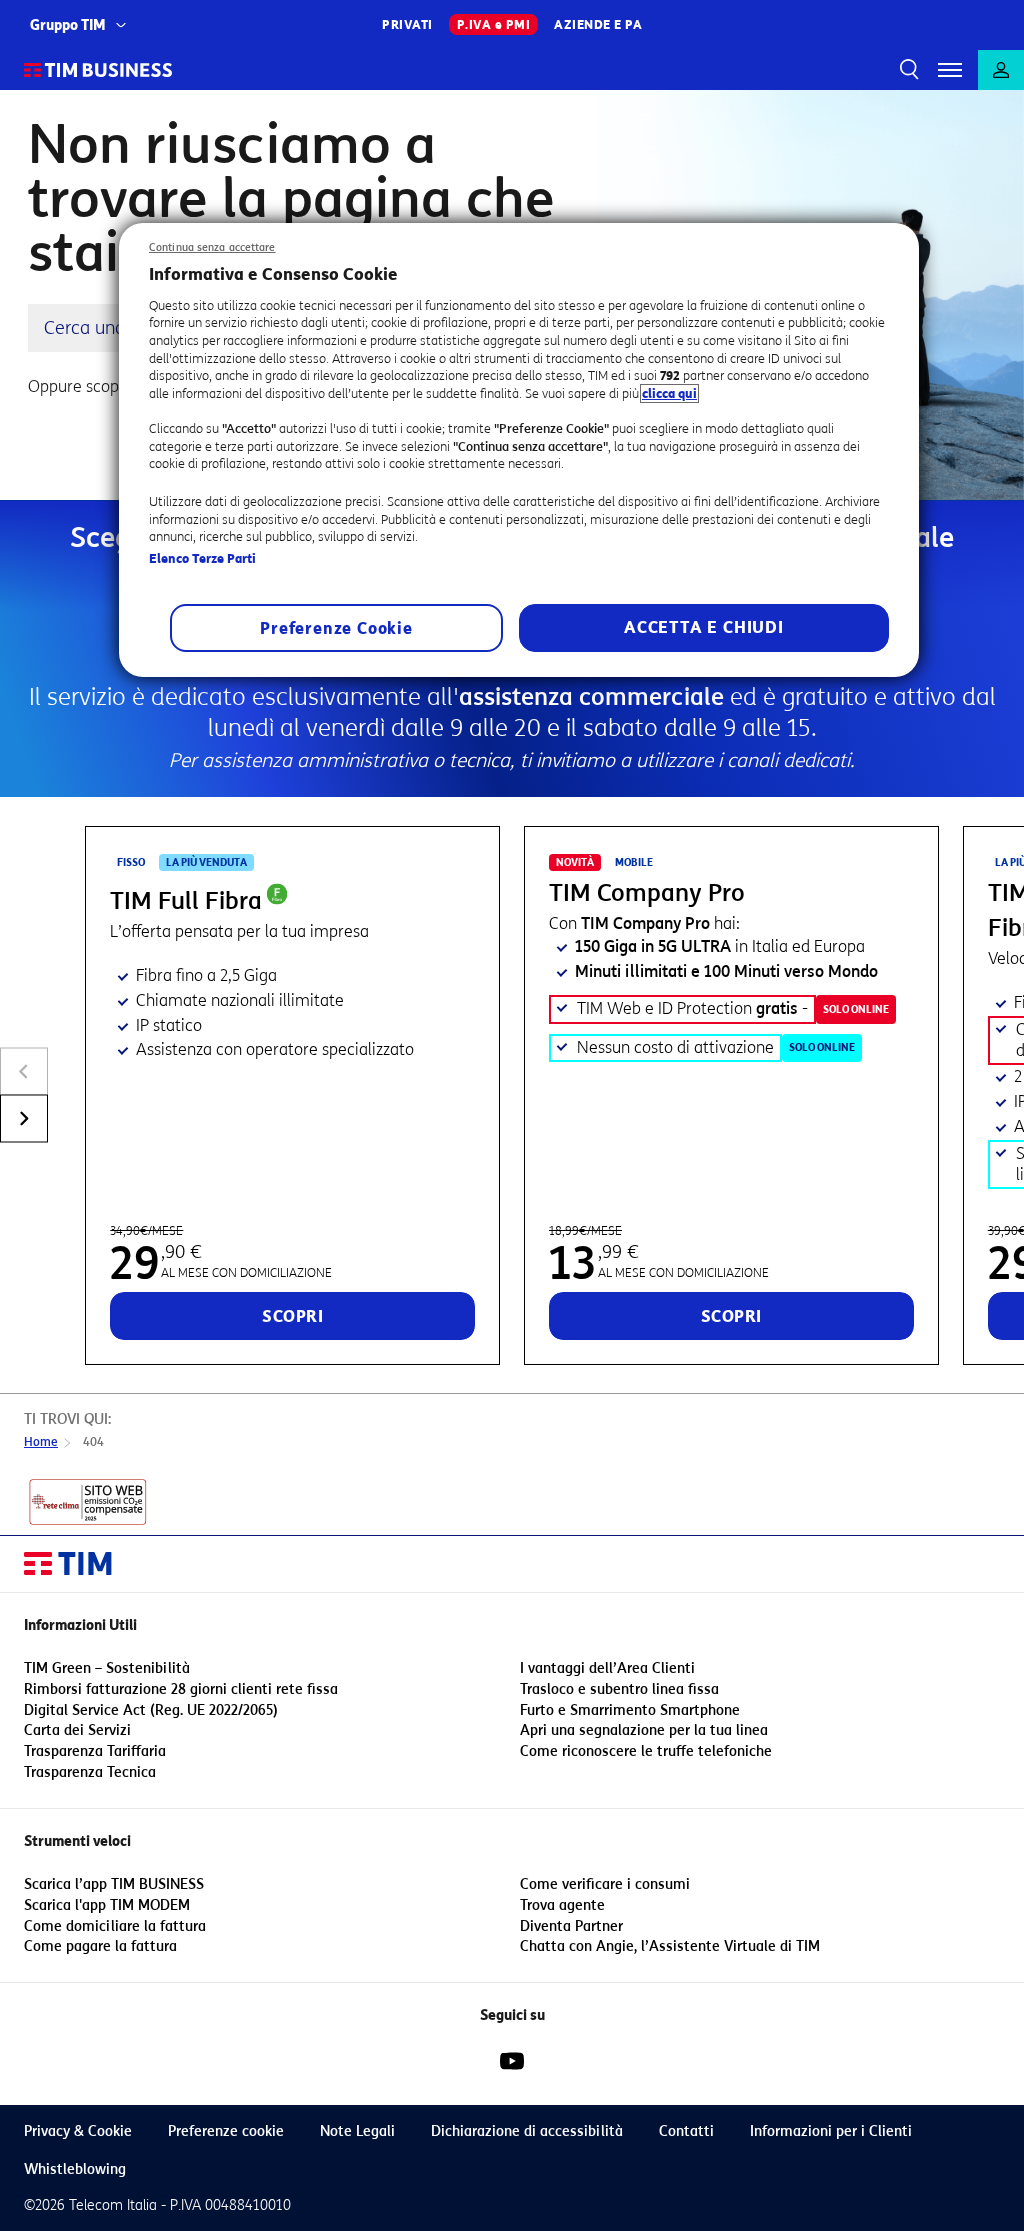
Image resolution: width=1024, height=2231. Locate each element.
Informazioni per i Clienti (831, 2131)
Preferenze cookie (226, 2131)
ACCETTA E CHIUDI (704, 627)
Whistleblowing (75, 2169)
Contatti (686, 2131)
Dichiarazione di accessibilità (527, 2131)
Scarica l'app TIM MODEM (107, 1905)
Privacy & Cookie (78, 2131)
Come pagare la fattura (100, 1946)
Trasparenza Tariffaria (95, 1751)
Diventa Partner (571, 1926)
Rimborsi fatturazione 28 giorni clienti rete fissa (181, 1689)
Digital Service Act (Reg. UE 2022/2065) (151, 1710)
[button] (950, 70)
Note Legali (357, 2131)
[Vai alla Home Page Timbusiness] (98, 70)
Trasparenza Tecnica (90, 1772)
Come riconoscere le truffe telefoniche (646, 1751)
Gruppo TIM (68, 25)
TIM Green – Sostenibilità (107, 1668)
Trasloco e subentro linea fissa (619, 1689)
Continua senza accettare (212, 247)
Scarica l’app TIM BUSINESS (114, 1884)
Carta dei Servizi (77, 1730)
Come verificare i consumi (605, 1884)
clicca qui (669, 393)
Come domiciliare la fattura (115, 1926)
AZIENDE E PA (598, 24)
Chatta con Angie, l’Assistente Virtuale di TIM (670, 1946)
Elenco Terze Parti (202, 558)
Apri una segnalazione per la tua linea (644, 1730)
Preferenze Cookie (336, 628)
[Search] (906, 70)
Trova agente (562, 1905)
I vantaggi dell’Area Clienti (607, 1668)
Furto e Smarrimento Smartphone (630, 1710)
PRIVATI (407, 24)
